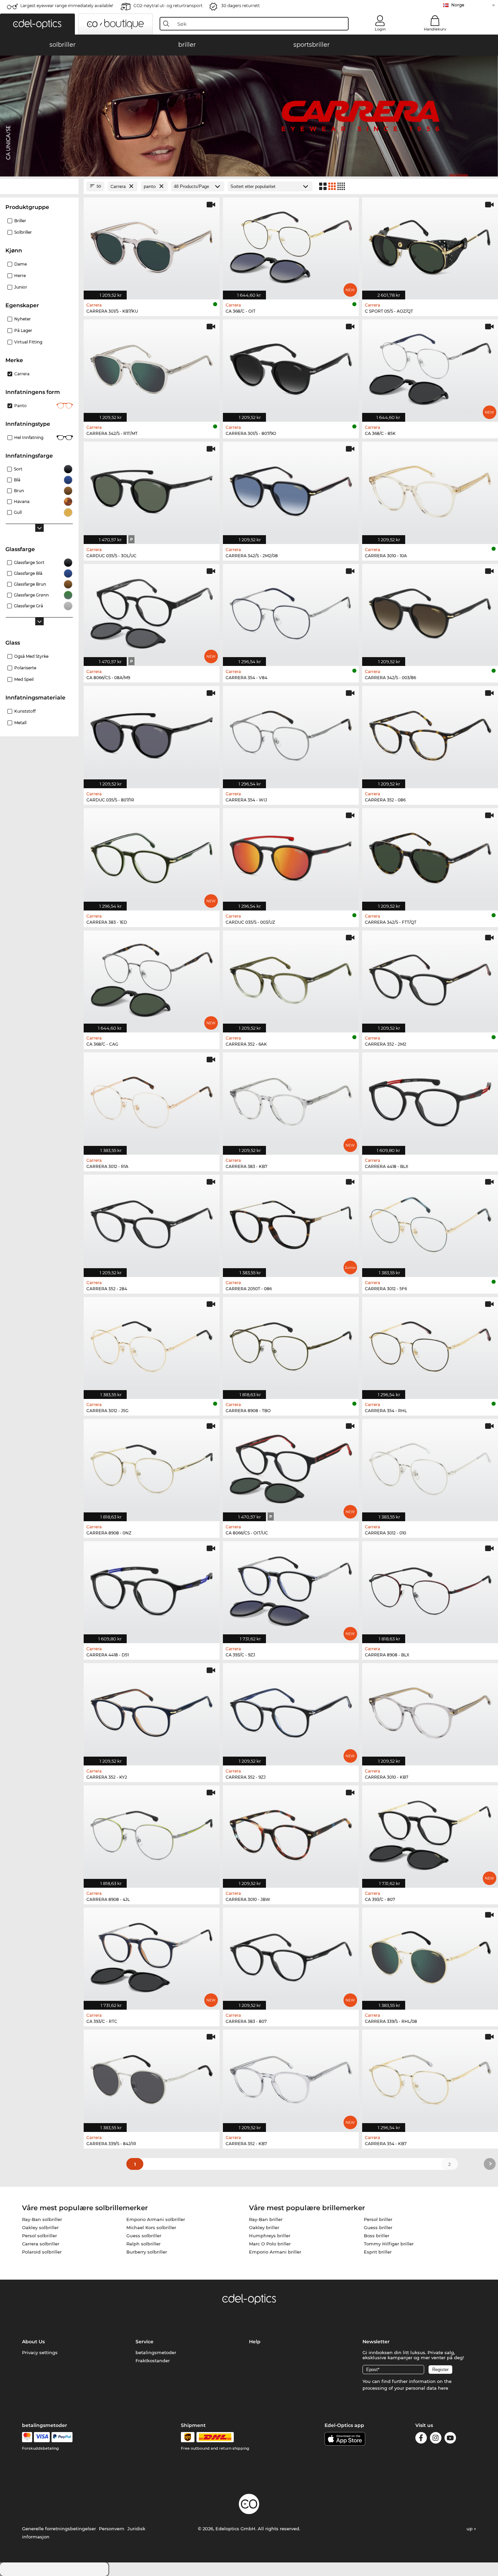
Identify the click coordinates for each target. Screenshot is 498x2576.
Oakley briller (264, 2227)
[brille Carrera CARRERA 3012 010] (430, 1467)
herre (20, 276)
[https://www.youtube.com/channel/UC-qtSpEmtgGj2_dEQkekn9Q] (450, 2439)
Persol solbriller (39, 2236)
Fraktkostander (153, 2361)
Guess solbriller (144, 2236)
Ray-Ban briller (266, 2219)
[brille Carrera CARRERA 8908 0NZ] (152, 1467)
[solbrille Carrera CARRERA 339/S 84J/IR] (152, 2077)
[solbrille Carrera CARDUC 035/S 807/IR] (152, 734)
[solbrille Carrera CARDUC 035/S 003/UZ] (291, 856)
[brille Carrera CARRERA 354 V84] (291, 612)
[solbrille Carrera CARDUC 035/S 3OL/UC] (152, 489)
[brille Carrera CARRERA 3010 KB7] (430, 1711)
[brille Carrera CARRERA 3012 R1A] (152, 1100)
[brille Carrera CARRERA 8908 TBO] (291, 1345)
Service (144, 2342)
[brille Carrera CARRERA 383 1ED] (152, 856)
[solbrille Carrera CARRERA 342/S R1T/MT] (152, 367)
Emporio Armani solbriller (156, 2219)
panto (20, 406)
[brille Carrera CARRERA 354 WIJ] (291, 734)
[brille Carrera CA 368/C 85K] (430, 367)
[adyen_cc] (27, 2437)
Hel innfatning (29, 437)
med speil (24, 679)
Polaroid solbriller (42, 2252)
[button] (37, 24)
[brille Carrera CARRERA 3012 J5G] (152, 1345)
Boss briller (377, 2236)
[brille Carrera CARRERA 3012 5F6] (430, 1222)
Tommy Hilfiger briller (389, 2244)
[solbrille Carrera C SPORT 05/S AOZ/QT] (430, 245)
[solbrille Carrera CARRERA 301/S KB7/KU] (152, 245)
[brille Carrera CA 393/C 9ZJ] (291, 1589)
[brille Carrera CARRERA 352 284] (152, 1222)
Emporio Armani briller (275, 2252)
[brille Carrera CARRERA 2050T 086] (291, 1222)
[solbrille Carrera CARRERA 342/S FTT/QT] (430, 856)
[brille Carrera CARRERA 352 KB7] (291, 2077)
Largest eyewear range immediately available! (67, 6)
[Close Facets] (39, 186)
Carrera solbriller (41, 2244)
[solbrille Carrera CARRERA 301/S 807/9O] (291, 367)
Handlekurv (435, 29)
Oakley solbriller (40, 2227)
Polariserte (25, 668)
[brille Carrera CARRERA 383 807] (291, 1955)
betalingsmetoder (156, 2352)
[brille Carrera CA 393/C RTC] (152, 1955)
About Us (33, 2342)
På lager (23, 330)
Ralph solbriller (143, 2244)
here (443, 2388)
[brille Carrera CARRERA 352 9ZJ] (291, 1711)
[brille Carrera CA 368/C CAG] (152, 978)
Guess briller (378, 2227)
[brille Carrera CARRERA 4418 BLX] (430, 1100)
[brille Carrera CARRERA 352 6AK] (291, 978)
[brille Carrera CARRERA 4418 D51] (152, 1589)
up (470, 2529)
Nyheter (23, 319)
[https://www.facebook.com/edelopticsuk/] (421, 2439)
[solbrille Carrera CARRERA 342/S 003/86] (430, 612)
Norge (458, 5)
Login (380, 29)
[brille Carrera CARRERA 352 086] (430, 734)
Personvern (112, 2529)
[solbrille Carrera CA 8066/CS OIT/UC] (291, 1467)
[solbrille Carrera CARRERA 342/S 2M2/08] (291, 489)
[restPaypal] (62, 2437)
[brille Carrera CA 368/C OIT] (291, 245)
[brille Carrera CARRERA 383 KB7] (291, 1100)
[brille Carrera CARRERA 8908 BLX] (430, 1589)
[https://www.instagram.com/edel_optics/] (436, 2439)
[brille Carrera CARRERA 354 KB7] (430, 2077)
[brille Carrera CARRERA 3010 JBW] (291, 1833)
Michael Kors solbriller (151, 2227)
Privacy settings (40, 2352)
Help (255, 2342)
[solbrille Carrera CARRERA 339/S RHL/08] (430, 1955)
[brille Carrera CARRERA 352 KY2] (152, 1711)
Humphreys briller (270, 2236)
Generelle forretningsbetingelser (59, 2529)
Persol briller (378, 2219)
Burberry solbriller (147, 2252)
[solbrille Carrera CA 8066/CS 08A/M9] (152, 612)
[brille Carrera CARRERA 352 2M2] (430, 978)
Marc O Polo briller (270, 2244)
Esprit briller (378, 2252)
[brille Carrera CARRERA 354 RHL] (430, 1345)
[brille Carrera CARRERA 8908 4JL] (152, 1833)
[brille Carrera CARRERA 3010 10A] (430, 489)
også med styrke (31, 656)
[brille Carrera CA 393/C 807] (430, 1833)
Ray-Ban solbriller (42, 2219)
